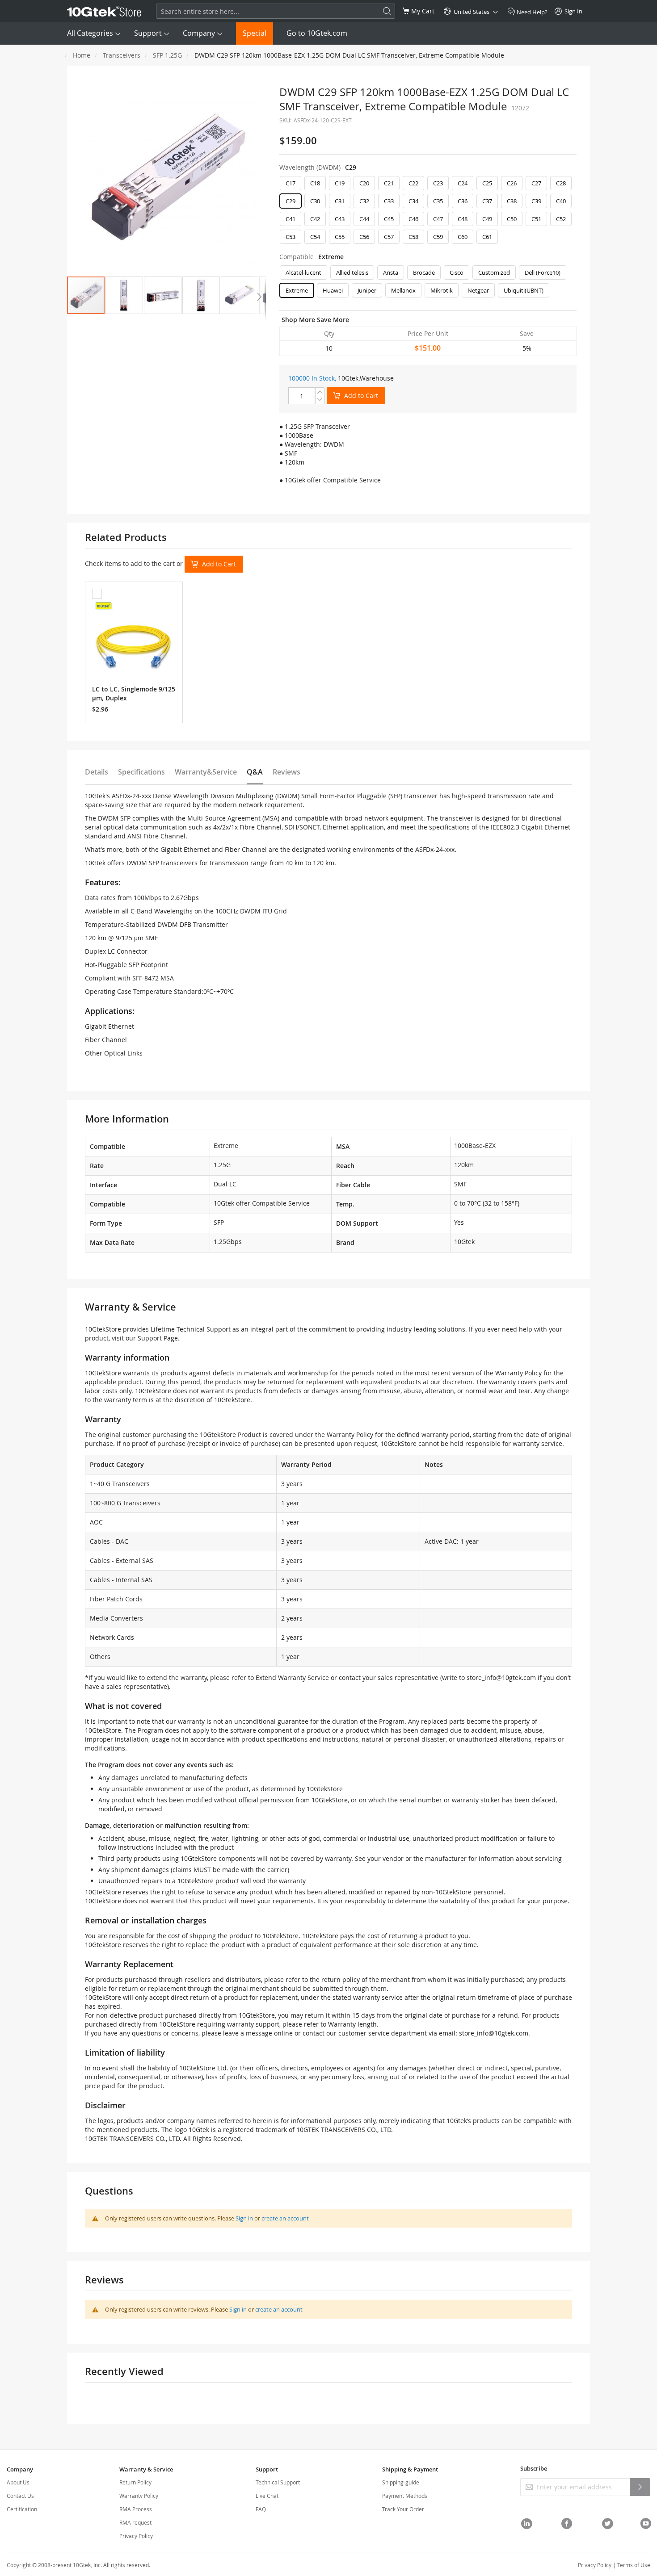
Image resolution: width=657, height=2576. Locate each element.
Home (82, 55)
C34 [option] (413, 201)
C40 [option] (561, 201)
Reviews (286, 772)
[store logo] (104, 11)
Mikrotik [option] (442, 290)
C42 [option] (315, 219)
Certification (22, 2509)
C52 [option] (561, 219)
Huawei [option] (333, 290)
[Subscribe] (640, 2487)
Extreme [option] (297, 290)
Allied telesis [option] (352, 272)
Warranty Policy (139, 2496)
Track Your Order (403, 2509)
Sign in (244, 2218)
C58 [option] (413, 237)
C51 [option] (536, 219)
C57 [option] (389, 237)
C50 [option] (512, 219)
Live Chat (267, 2496)
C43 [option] (340, 219)
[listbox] (428, 212)
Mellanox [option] (403, 290)
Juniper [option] (367, 290)
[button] (124, 295)
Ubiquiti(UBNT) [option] (524, 290)
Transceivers (122, 55)
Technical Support (278, 2482)
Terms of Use (634, 2565)
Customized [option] (494, 272)
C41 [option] (291, 219)
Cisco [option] (457, 272)
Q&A (255, 772)
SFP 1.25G (167, 55)
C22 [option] (413, 183)
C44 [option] (364, 219)
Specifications (141, 772)
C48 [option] (463, 219)
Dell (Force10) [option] (543, 272)
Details (97, 772)
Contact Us (20, 2496)
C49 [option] (487, 219)
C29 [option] (291, 201)
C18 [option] (315, 183)
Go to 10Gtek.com (317, 33)
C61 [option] (487, 237)
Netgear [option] (478, 290)
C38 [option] (512, 201)
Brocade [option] (424, 272)
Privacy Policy (136, 2536)
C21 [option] (389, 183)
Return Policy (135, 2482)
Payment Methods (405, 2496)
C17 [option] (291, 183)
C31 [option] (340, 201)
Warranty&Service (206, 772)
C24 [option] (463, 183)
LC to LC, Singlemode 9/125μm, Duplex (134, 693)
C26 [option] (512, 183)
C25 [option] (487, 183)
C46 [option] (413, 219)
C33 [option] (389, 201)
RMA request (135, 2522)
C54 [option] (315, 237)
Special (255, 33)
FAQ (261, 2509)
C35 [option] (438, 201)
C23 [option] (438, 183)
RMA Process (136, 2509)
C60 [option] (463, 237)
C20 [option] (364, 183)
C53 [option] (291, 237)
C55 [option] (340, 237)
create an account (285, 2218)
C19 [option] (340, 183)
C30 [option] (315, 201)
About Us (18, 2482)
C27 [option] (536, 183)
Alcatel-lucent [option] (303, 272)
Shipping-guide (401, 2482)
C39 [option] (536, 201)
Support (148, 33)
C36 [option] (463, 201)
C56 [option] (364, 237)
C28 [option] (561, 183)
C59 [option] (438, 237)
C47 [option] (438, 219)
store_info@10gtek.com (501, 1678)
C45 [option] (389, 219)
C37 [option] (487, 201)
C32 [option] (364, 201)
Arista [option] (391, 272)
